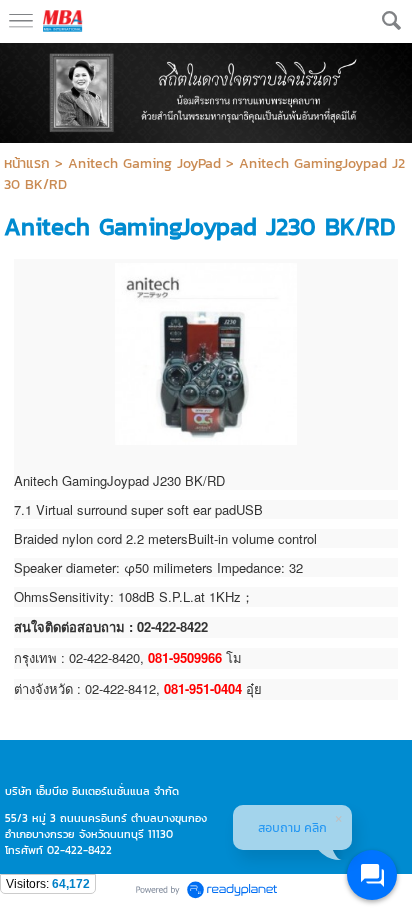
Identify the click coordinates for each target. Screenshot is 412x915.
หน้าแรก (27, 163)
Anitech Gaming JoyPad (144, 163)
